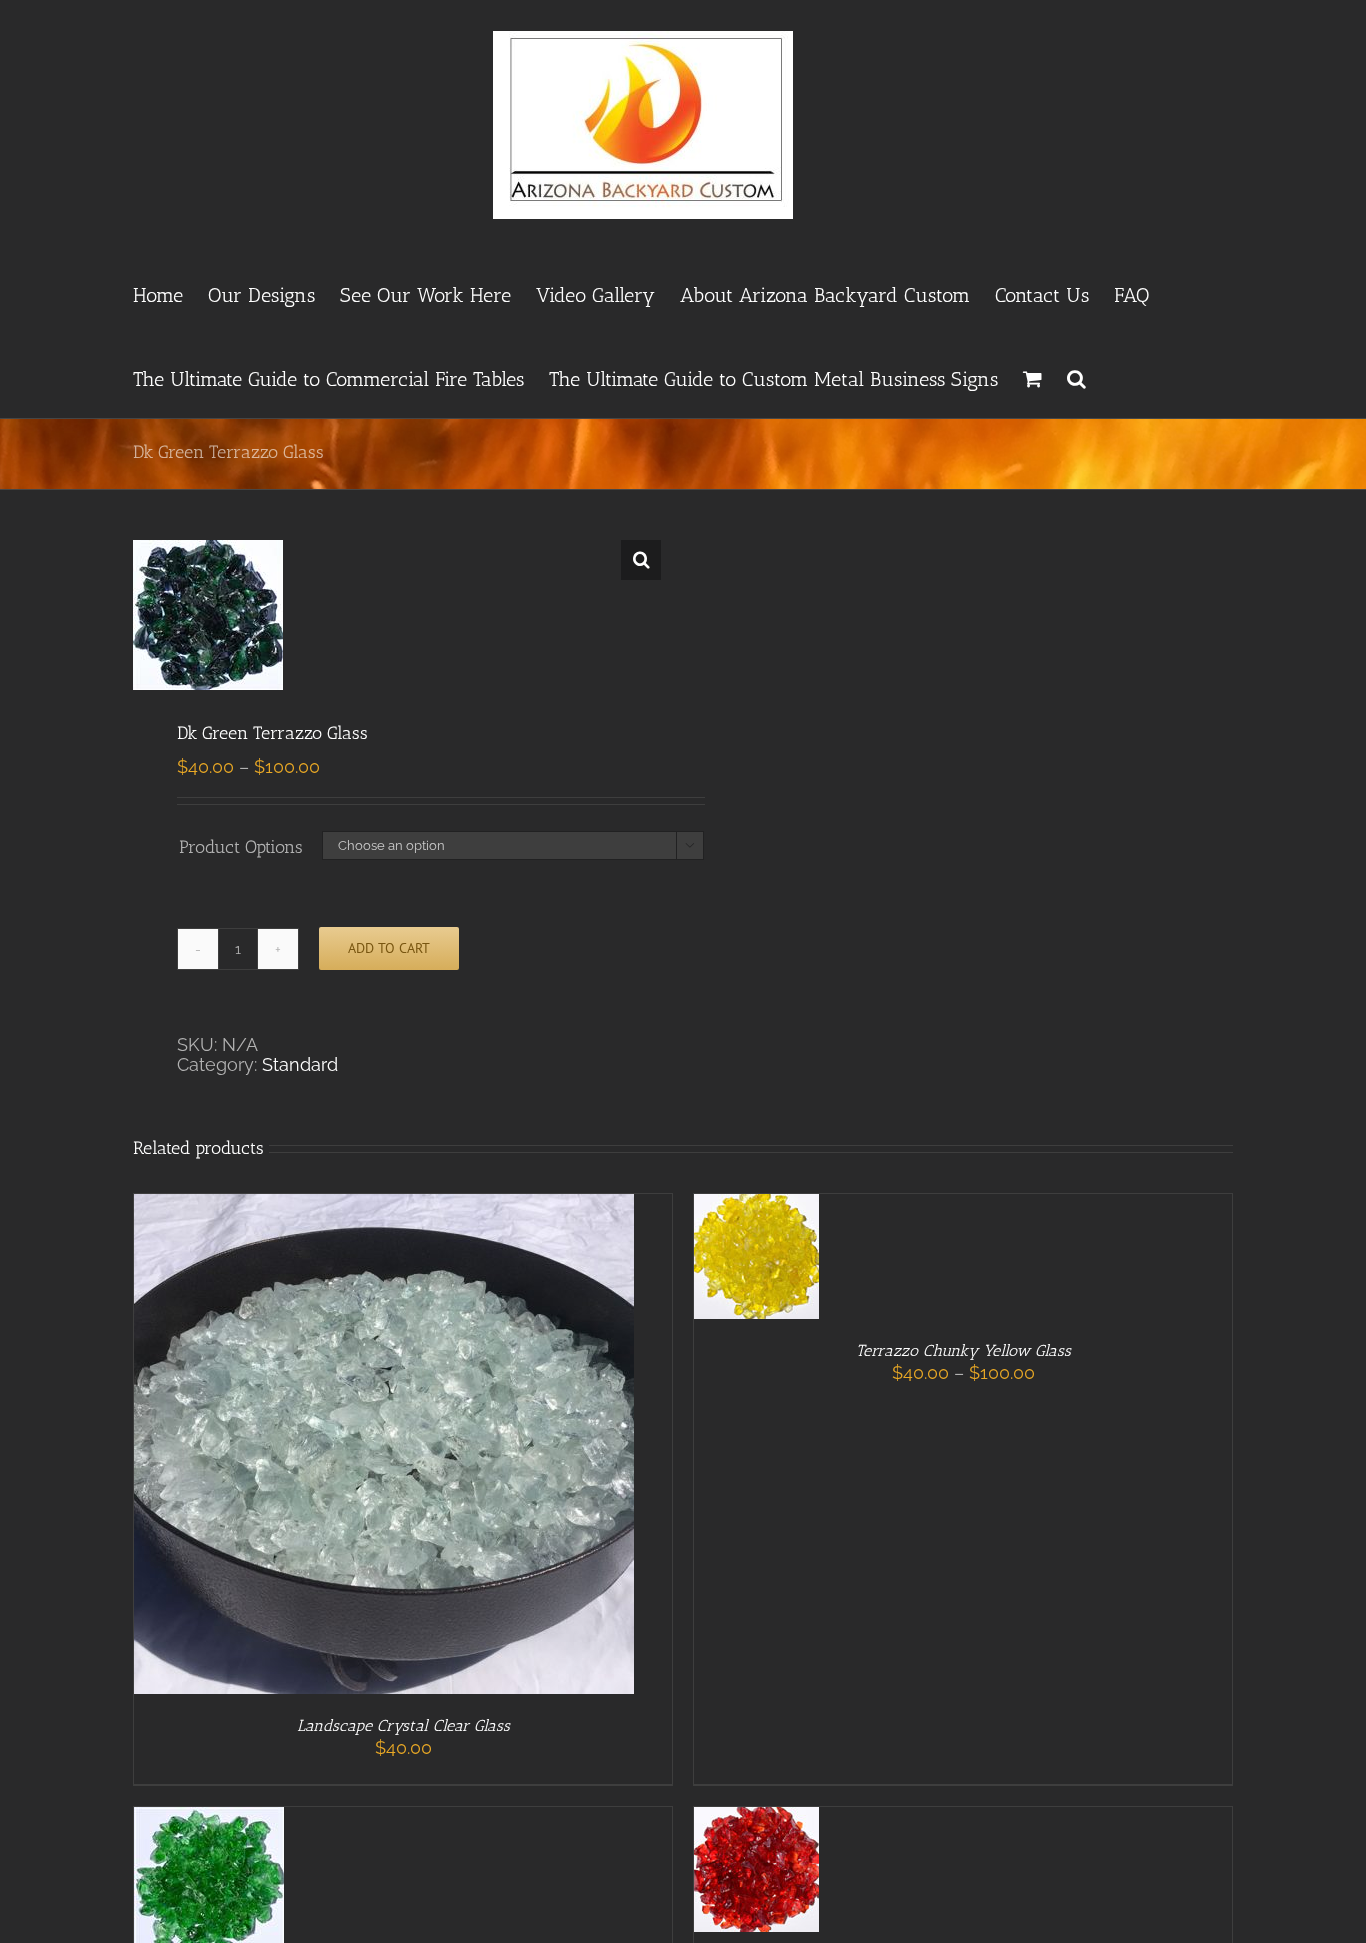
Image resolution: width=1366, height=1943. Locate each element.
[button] (1076, 376)
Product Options (241, 847)
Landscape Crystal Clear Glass (403, 1725)
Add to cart (389, 948)
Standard (300, 1064)
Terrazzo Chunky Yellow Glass (963, 1350)
